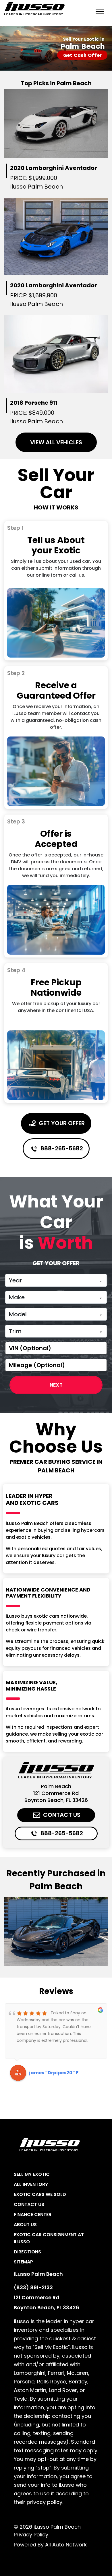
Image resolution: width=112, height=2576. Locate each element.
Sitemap (23, 2262)
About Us (25, 2225)
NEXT (56, 1385)
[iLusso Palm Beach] (34, 9)
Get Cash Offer (82, 55)
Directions (27, 2252)
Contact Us (61, 1815)
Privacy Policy (31, 2535)
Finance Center (33, 2214)
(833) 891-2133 (33, 2287)
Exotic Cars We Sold (40, 2194)
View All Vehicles (56, 442)
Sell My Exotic (32, 2174)
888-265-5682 (61, 1148)
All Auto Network (66, 2545)
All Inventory (31, 2184)
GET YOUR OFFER (61, 1123)
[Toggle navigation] (100, 11)
